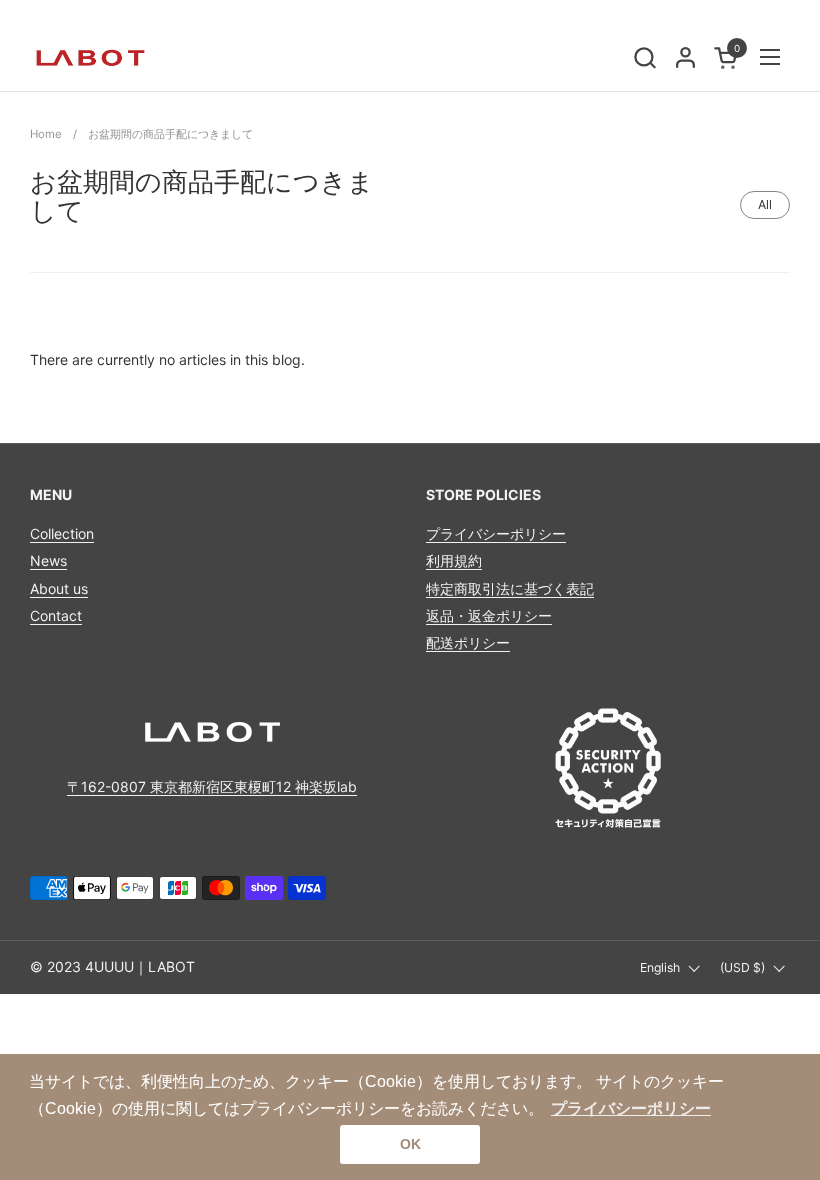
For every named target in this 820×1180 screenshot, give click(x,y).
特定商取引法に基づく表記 (510, 588)
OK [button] (410, 1144)
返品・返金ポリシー (489, 615)
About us (59, 588)
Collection (62, 533)
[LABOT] (90, 57)
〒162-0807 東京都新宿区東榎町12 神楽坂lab (212, 786)
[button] (644, 57)
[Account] (685, 57)
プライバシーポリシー (496, 533)
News (48, 560)
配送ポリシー (468, 642)
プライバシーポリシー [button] (631, 1108)
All (765, 204)
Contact (56, 615)
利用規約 (454, 560)
